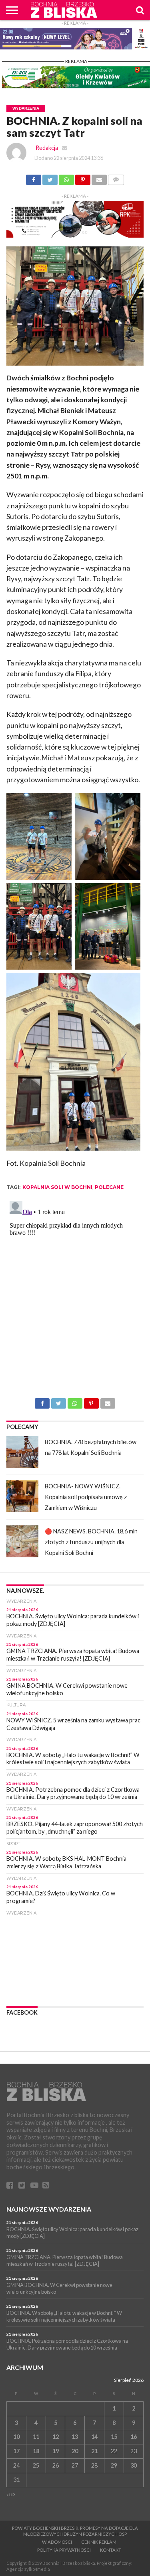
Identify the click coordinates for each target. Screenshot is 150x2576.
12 (56, 2437)
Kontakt (111, 2550)
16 (134, 2437)
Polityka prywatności (64, 2550)
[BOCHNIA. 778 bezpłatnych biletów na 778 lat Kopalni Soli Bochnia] (22, 1452)
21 (94, 2451)
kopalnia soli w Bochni (57, 1187)
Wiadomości (57, 2542)
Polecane (109, 1187)
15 (114, 2437)
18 (36, 2451)
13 (75, 2437)
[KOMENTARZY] (116, 177)
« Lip (11, 2495)
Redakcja (47, 148)
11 (36, 2437)
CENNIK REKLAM (99, 2542)
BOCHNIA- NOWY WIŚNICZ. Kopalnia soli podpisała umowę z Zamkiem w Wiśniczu (86, 1497)
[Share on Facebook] (34, 177)
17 (16, 2451)
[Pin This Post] (83, 177)
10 (16, 2437)
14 (94, 2437)
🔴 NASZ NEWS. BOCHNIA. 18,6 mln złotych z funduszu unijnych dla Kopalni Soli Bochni (91, 1542)
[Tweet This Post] (50, 177)
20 (75, 2451)
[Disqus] (75, 1298)
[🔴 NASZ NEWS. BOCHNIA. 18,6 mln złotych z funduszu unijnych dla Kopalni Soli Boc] (22, 1541)
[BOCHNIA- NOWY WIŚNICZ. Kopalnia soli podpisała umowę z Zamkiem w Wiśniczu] (22, 1496)
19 (56, 2451)
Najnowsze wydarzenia (49, 2209)
